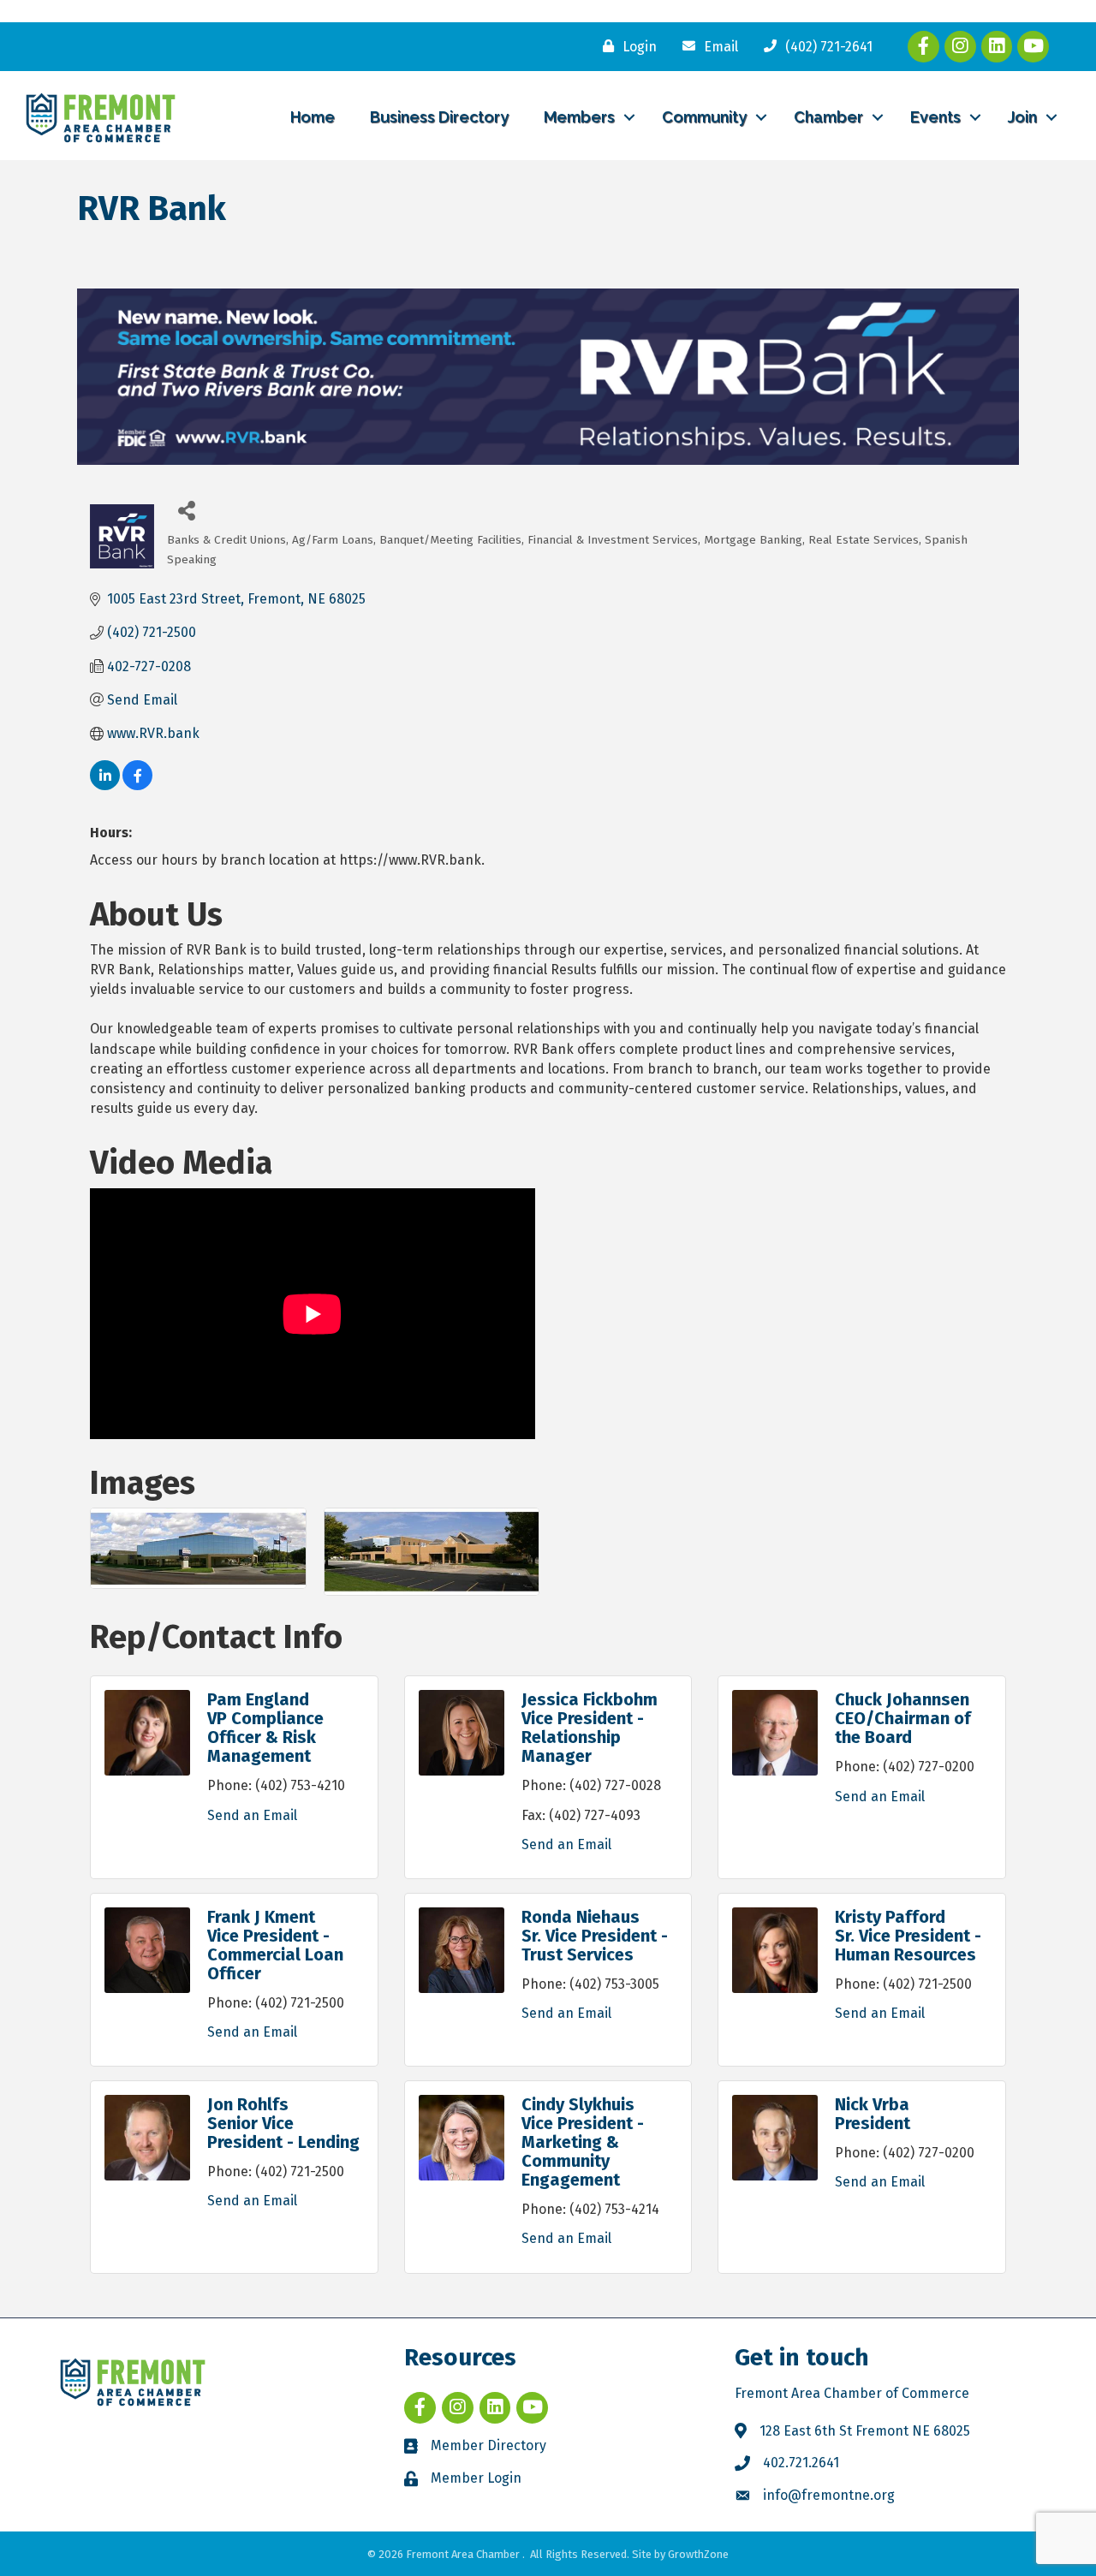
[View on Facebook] (137, 785)
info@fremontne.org (829, 2495)
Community (704, 117)
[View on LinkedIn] (105, 785)
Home (313, 117)
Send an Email (252, 1815)
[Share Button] (186, 510)
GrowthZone (698, 2554)
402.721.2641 (801, 2463)
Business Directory (439, 117)
